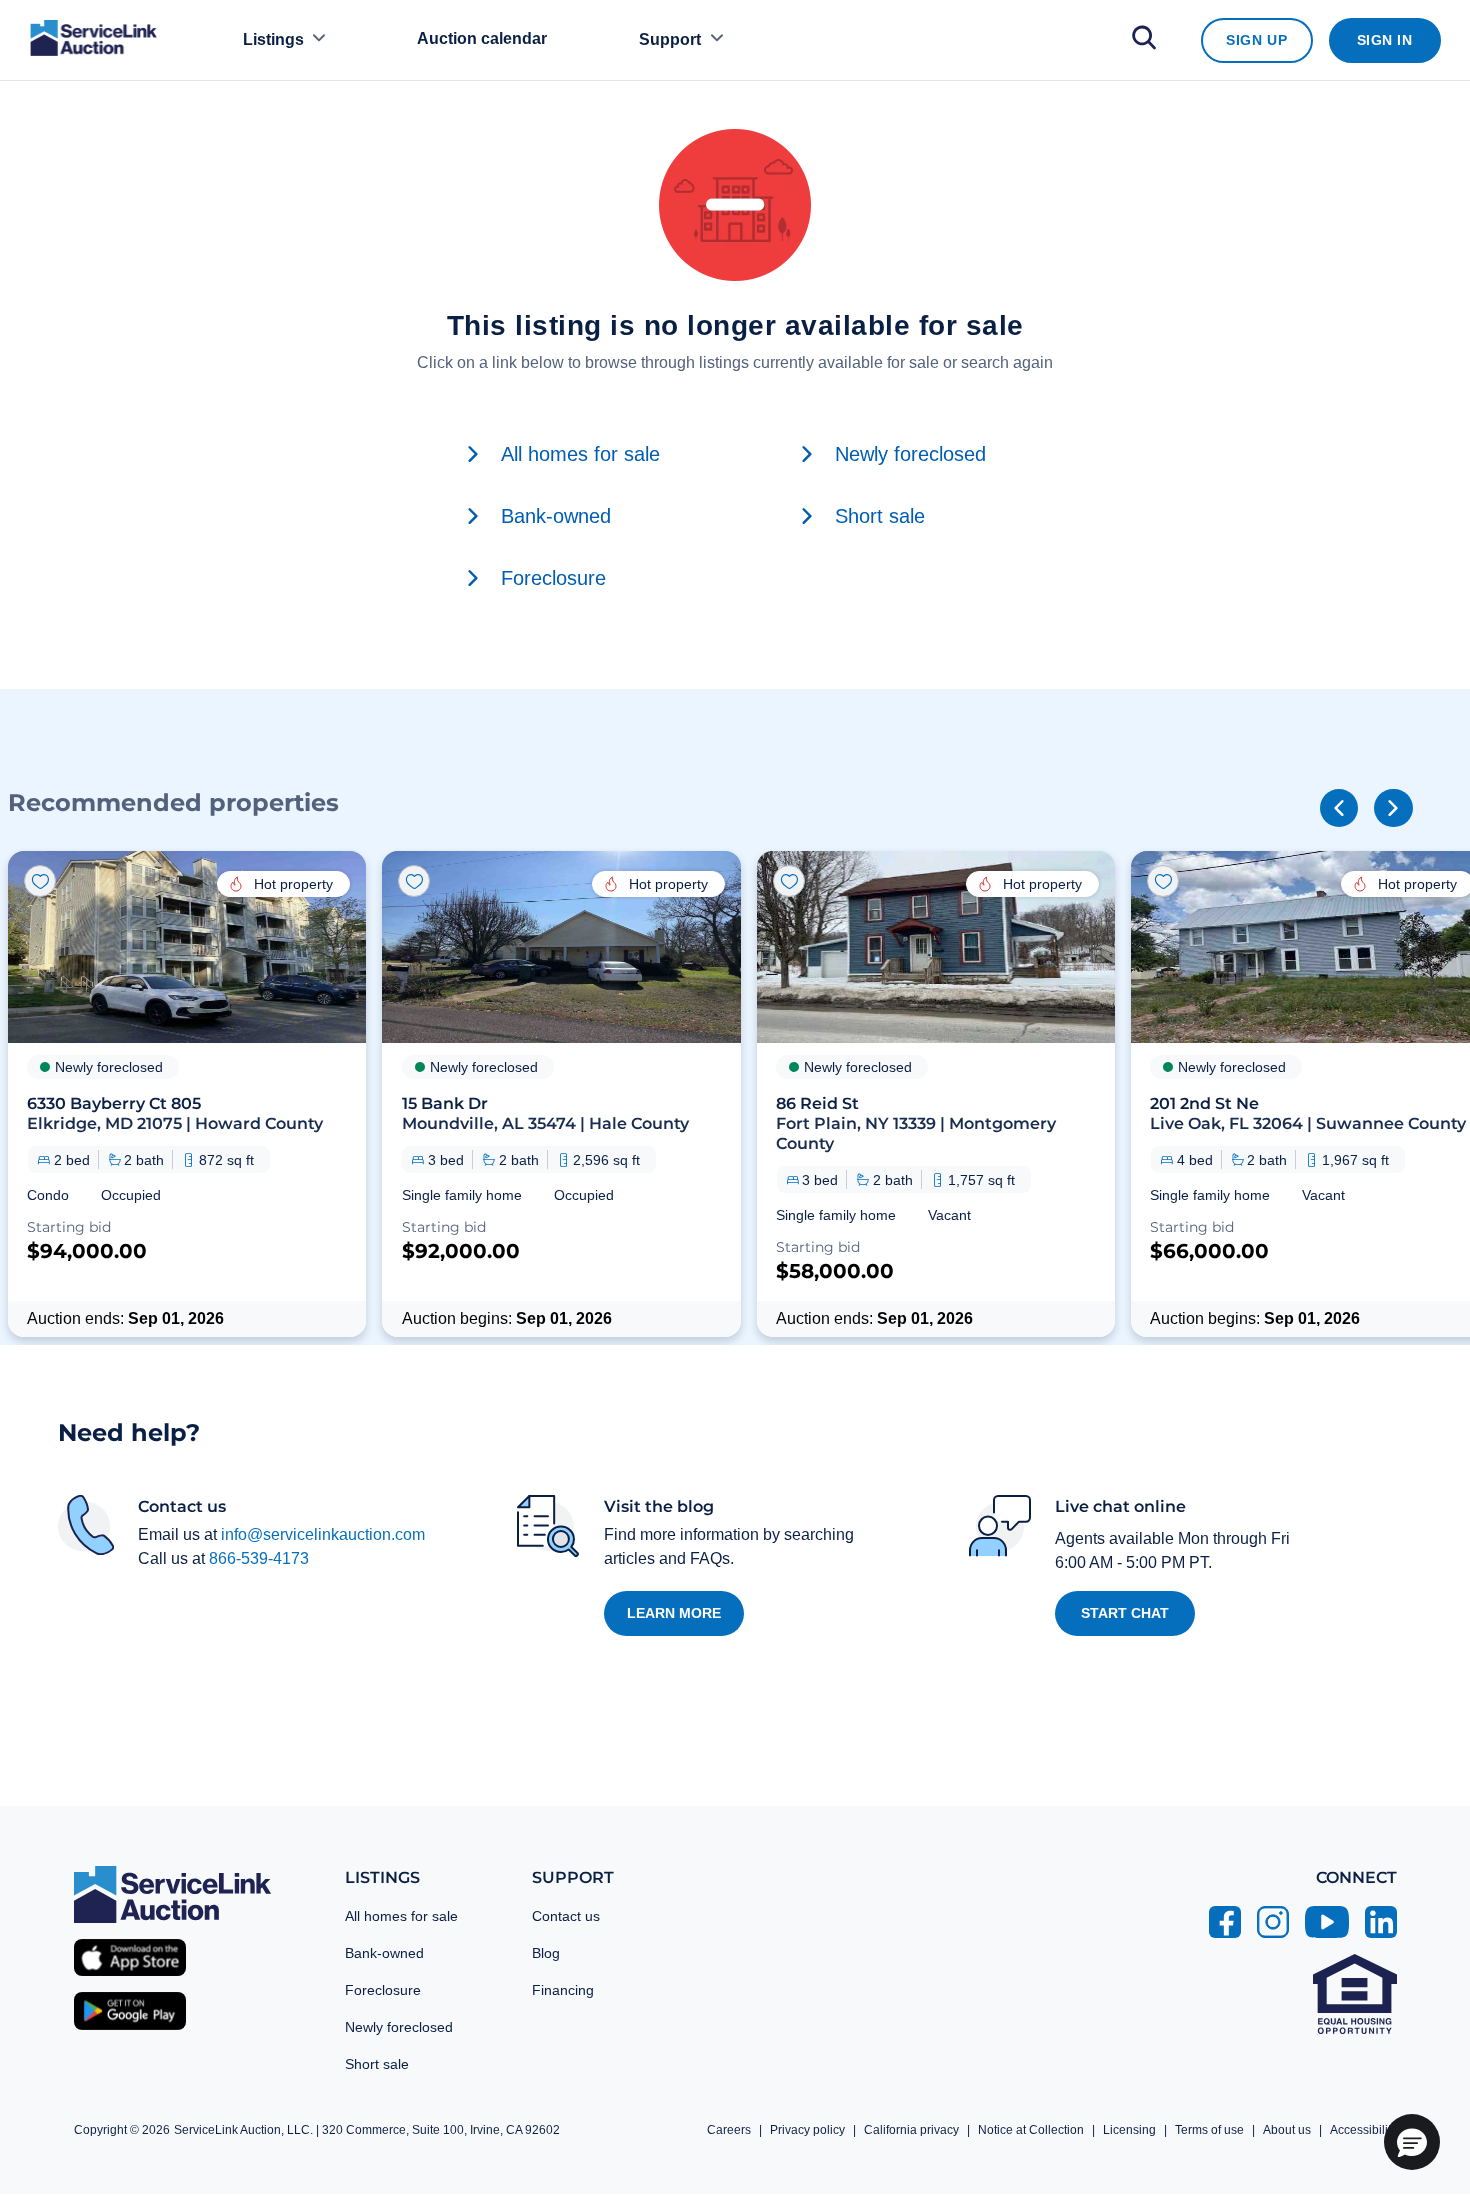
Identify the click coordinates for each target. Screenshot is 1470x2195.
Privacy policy (807, 2130)
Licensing (1129, 2130)
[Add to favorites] (40, 881)
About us (1287, 2130)
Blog (546, 1953)
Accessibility (1363, 2130)
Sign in (1385, 40)
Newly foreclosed (399, 2027)
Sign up (1256, 40)
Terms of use (1209, 2130)
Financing (563, 1990)
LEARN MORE (674, 1613)
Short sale (377, 2064)
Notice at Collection (1031, 2130)
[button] (187, 1094)
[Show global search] (1144, 40)
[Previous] (1339, 808)
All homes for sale (401, 1916)
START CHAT (1125, 1613)
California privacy (911, 2130)
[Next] (1393, 808)
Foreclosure (383, 1990)
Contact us (566, 1916)
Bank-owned (384, 1953)
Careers (729, 2130)
